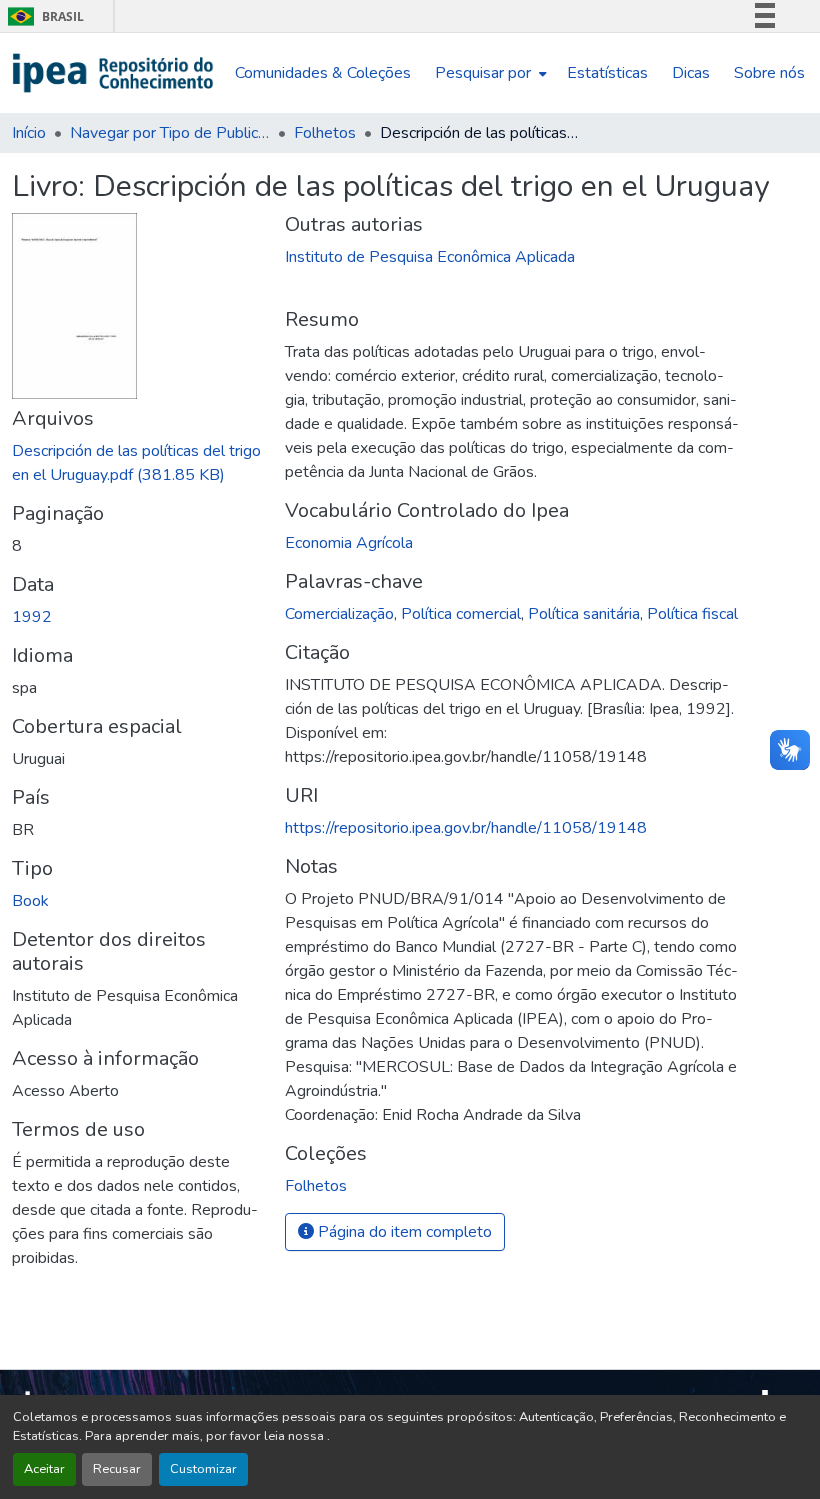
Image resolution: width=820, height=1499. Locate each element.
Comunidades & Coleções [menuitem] (323, 73)
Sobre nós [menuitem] (769, 73)
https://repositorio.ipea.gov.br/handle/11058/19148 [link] (466, 828)
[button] (113, 73)
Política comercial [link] (461, 614)
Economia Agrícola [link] (349, 543)
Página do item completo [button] (403, 1232)
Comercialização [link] (339, 614)
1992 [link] (32, 617)
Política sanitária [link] (584, 614)
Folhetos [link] (325, 133)
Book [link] (30, 901)
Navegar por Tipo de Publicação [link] (170, 133)
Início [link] (29, 133)
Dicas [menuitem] (691, 73)
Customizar (203, 1469)
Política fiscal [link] (692, 614)
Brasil (42, 16)
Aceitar (44, 1469)
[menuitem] (489, 73)
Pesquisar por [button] (483, 73)
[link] (136, 463)
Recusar (117, 1469)
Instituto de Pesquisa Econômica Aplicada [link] (430, 257)
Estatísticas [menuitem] (607, 73)
